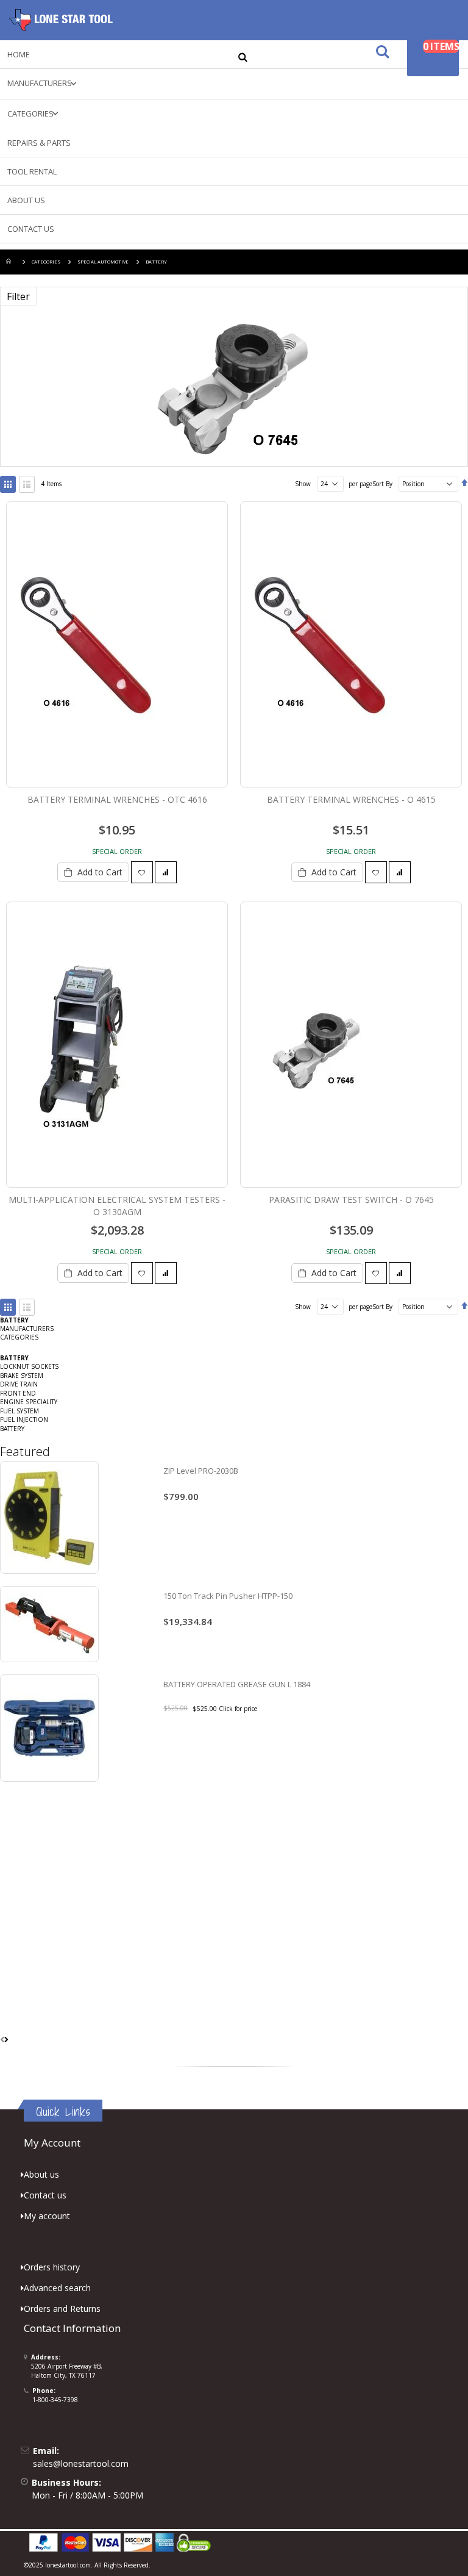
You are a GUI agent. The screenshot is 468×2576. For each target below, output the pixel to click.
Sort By (382, 484)
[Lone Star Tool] (61, 20)
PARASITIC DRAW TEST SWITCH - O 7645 (351, 1200)
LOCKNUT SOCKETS (29, 1366)
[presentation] (6, 2040)
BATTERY (12, 1429)
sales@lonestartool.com (81, 2463)
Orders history (52, 2267)
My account (47, 2216)
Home (10, 262)
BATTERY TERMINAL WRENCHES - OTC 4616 (117, 799)
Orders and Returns (62, 2309)
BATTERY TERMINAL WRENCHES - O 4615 (351, 799)
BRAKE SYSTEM (22, 1376)
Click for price (238, 1709)
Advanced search (57, 2288)
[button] (142, 872)
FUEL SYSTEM (19, 1411)
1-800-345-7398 (55, 2400)
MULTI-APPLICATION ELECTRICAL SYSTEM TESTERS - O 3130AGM (117, 1206)
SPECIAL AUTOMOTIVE (103, 262)
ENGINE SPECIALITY (29, 1402)
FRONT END (18, 1393)
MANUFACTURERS (27, 1329)
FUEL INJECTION (24, 1419)
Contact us (45, 2195)
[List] (27, 484)
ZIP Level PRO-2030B (201, 1471)
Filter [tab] (18, 296)
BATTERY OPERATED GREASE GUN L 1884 (237, 1684)
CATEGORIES (46, 262)
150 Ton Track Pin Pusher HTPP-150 (228, 1596)
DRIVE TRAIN (19, 1384)
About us (41, 2174)
